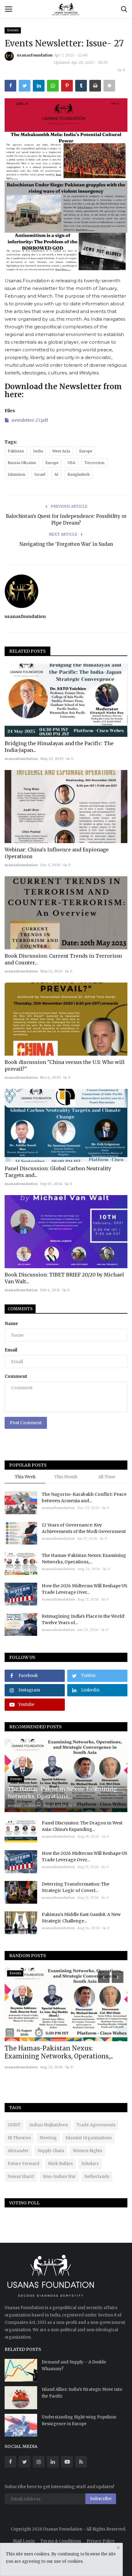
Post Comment (26, 1423)
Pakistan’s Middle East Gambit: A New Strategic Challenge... (81, 1918)
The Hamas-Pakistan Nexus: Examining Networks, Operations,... (84, 1559)
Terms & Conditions (61, 2541)
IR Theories (19, 2138)
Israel (40, 474)
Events (13, 30)
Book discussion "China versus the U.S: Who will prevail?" (65, 1065)
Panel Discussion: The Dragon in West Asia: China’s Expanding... (82, 1826)
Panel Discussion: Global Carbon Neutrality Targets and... (58, 1172)
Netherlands (97, 2177)
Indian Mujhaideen (49, 2125)
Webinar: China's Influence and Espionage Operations (57, 853)
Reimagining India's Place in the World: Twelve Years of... (83, 1619)
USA (72, 463)
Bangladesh (79, 474)
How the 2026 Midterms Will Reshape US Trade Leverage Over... (85, 1589)
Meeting (48, 2138)
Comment (16, 1376)
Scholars (90, 2164)
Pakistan (16, 451)
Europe (86, 451)
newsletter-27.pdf (30, 420)
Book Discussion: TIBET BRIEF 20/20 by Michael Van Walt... (64, 1278)
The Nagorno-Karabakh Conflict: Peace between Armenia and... (84, 1497)
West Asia (61, 451)
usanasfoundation (35, 55)
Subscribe (101, 2499)
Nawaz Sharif (21, 2177)
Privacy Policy (101, 2541)
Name (11, 1323)
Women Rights (87, 2151)
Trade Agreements (96, 2125)
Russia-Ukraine (22, 463)
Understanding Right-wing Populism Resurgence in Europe (79, 2420)
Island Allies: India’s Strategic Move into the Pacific (82, 2393)
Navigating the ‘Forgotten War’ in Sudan (66, 544)
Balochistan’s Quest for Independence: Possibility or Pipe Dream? (66, 520)
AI (56, 474)
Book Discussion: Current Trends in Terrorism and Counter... (63, 959)
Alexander (18, 2151)
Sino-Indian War (59, 2177)
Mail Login (24, 2541)
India (38, 451)
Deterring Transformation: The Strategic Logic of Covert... (76, 1887)
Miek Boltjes (60, 2164)
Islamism (16, 474)
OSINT (14, 2125)
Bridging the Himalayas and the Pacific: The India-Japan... (59, 747)
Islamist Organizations (89, 2138)
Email (11, 1350)
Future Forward (23, 2164)
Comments (20, 1309)
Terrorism (94, 463)
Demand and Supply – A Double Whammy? (74, 2365)
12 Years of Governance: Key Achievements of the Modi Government (84, 1528)
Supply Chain (51, 2151)
